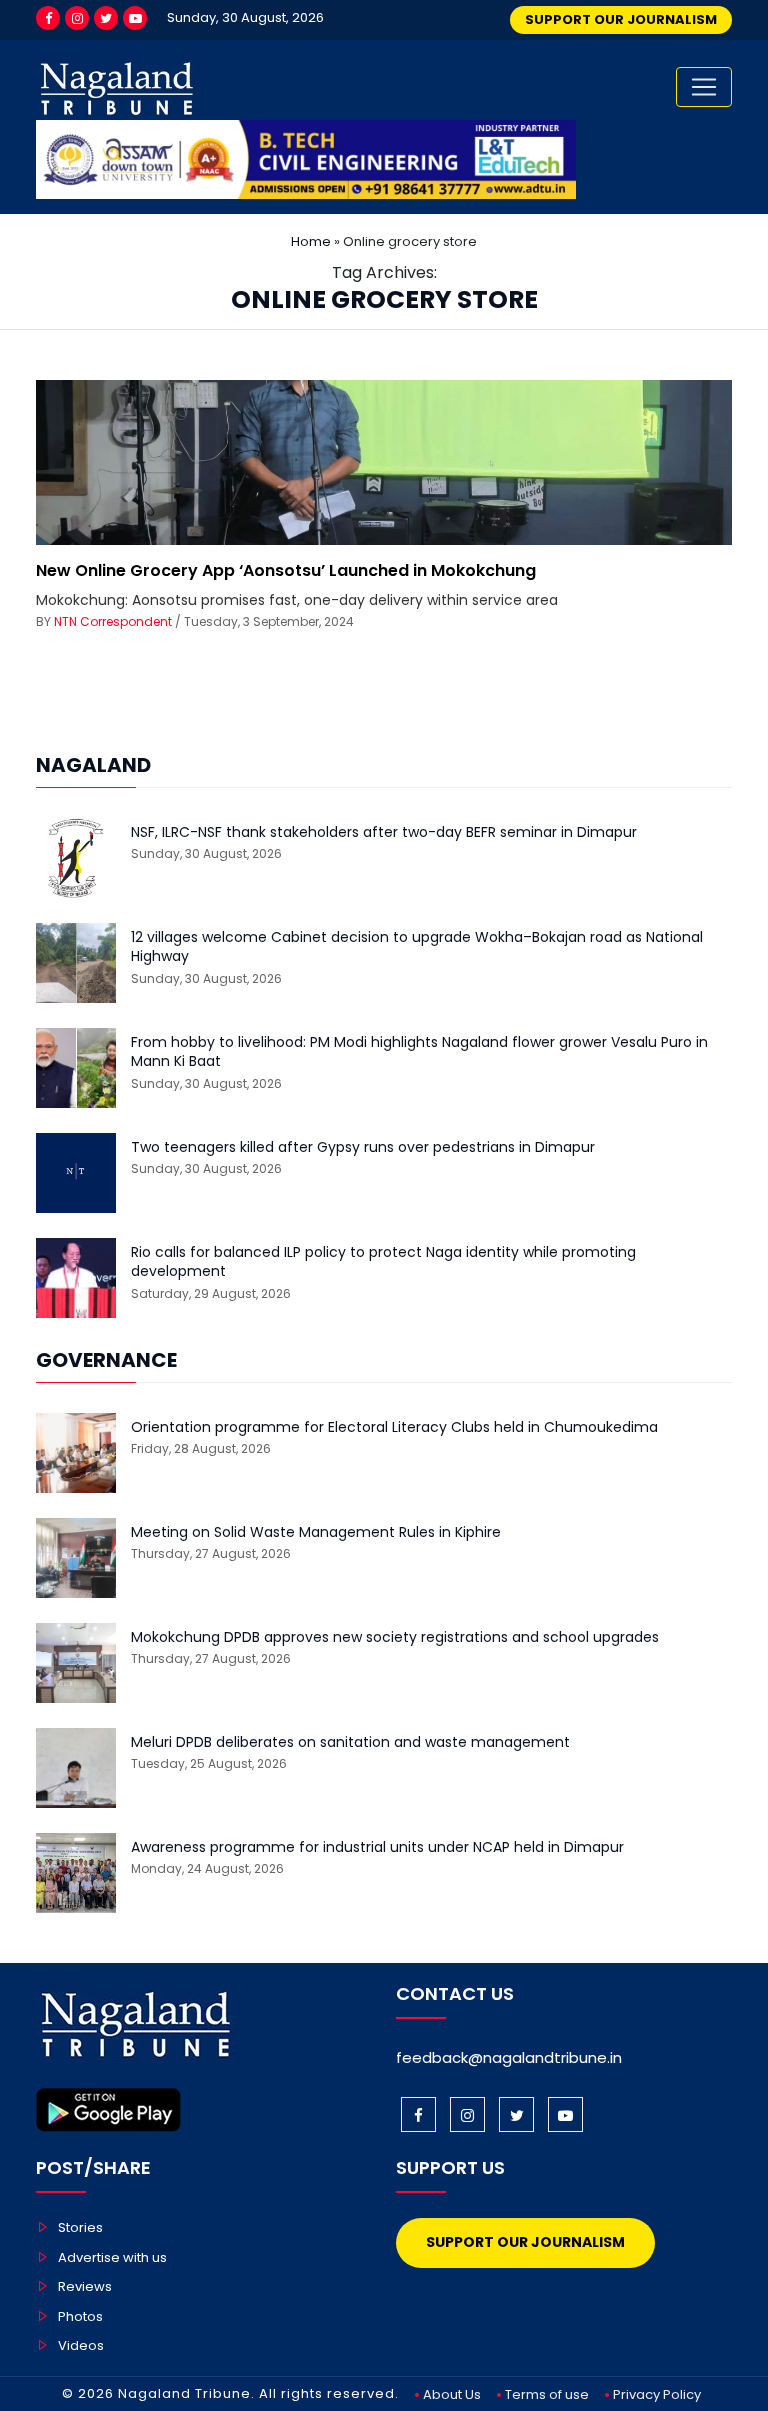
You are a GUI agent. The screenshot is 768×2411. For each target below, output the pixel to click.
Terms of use (547, 2394)
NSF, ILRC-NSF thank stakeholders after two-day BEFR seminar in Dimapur (384, 832)
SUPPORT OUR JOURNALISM (621, 19)
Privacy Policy (657, 2394)
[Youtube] (135, 18)
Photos (80, 2316)
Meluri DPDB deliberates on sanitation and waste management (350, 1742)
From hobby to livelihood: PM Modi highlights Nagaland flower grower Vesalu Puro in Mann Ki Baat (419, 1052)
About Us (452, 2394)
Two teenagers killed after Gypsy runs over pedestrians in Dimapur (363, 1147)
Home (311, 241)
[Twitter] (106, 18)
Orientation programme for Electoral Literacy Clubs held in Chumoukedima (394, 1427)
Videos (81, 2345)
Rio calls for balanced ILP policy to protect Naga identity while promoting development (383, 1262)
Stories (80, 2227)
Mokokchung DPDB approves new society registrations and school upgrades (395, 1637)
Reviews (85, 2286)
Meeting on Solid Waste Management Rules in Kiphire (316, 1532)
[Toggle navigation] (704, 87)
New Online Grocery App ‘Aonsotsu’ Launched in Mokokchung (286, 570)
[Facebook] (48, 18)
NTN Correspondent (113, 621)
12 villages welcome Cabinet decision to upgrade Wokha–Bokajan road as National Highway (417, 947)
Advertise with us (112, 2257)
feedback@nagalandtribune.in (509, 2057)
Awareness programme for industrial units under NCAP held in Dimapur (377, 1847)
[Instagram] (77, 18)
